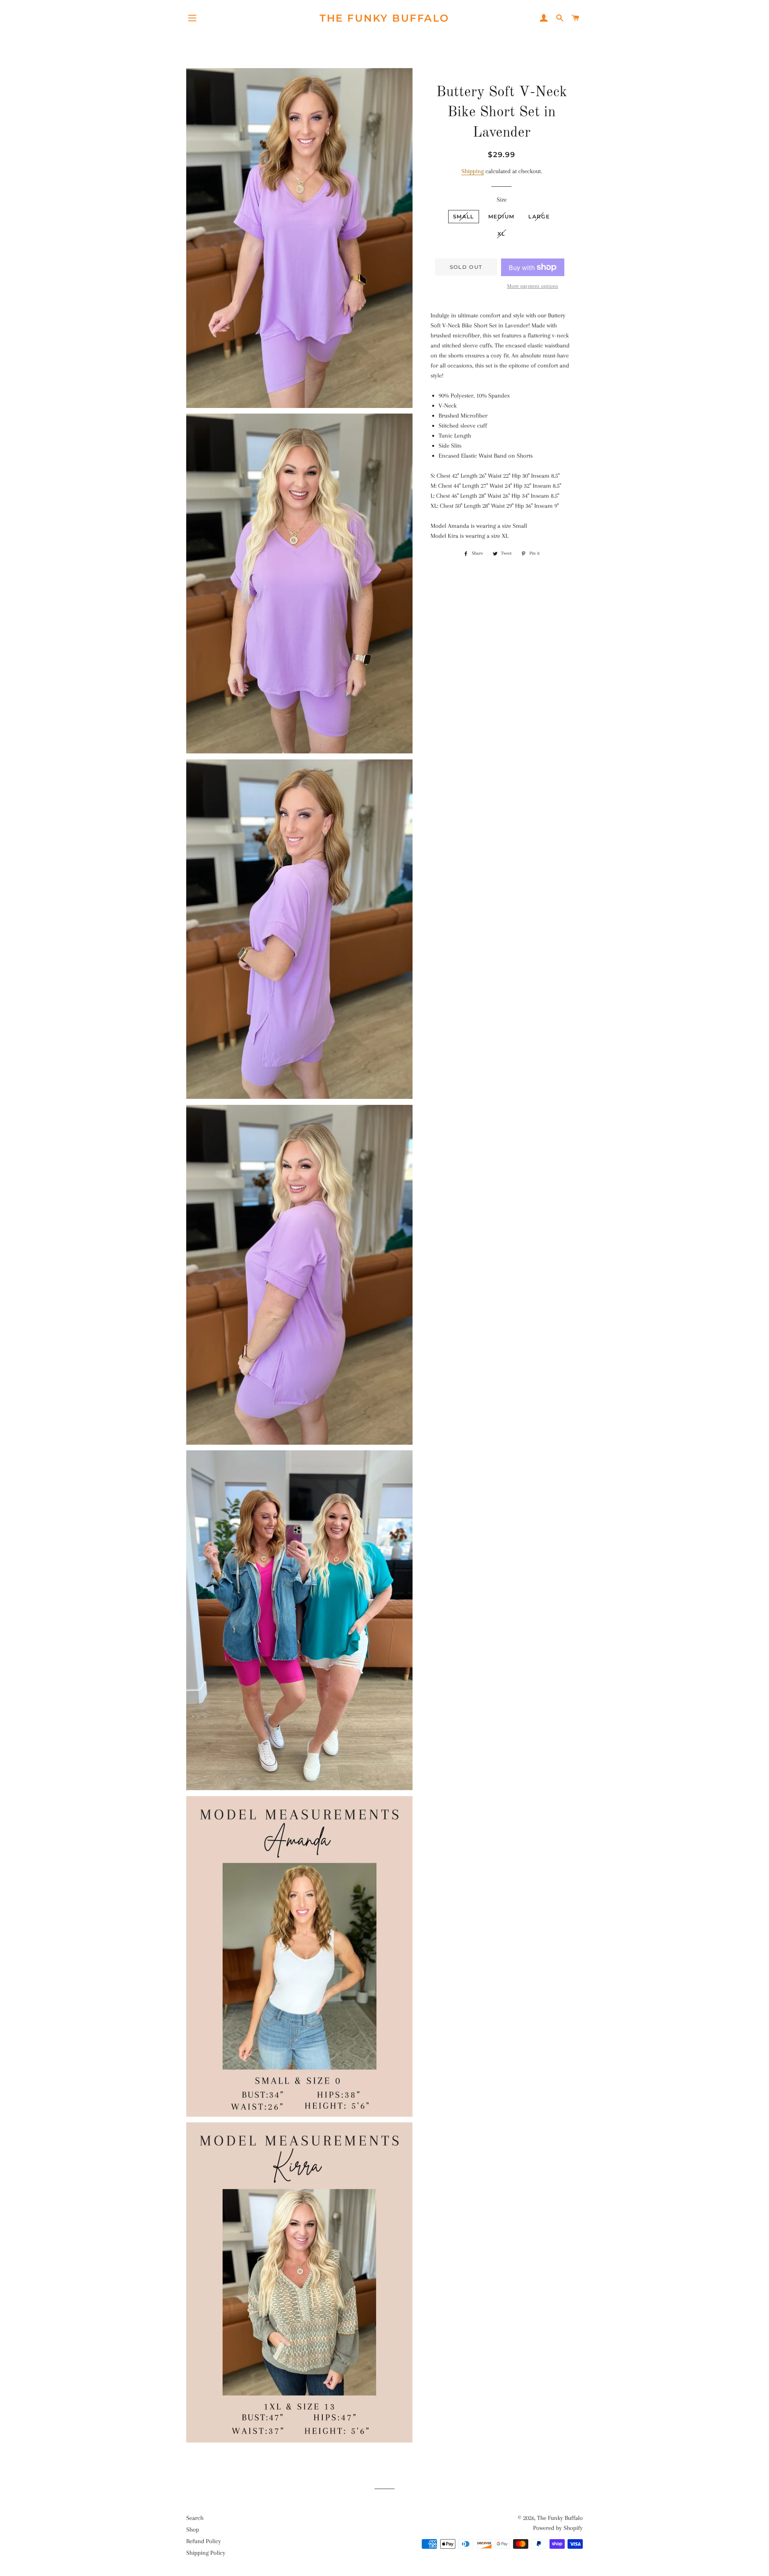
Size (502, 200)
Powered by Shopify (558, 2528)
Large (539, 216)
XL (501, 234)
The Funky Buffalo (384, 18)
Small (464, 216)
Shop (193, 2530)
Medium (501, 216)
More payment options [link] (533, 286)
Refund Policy (204, 2541)
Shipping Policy (206, 2553)
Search (195, 2518)
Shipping (473, 171)
